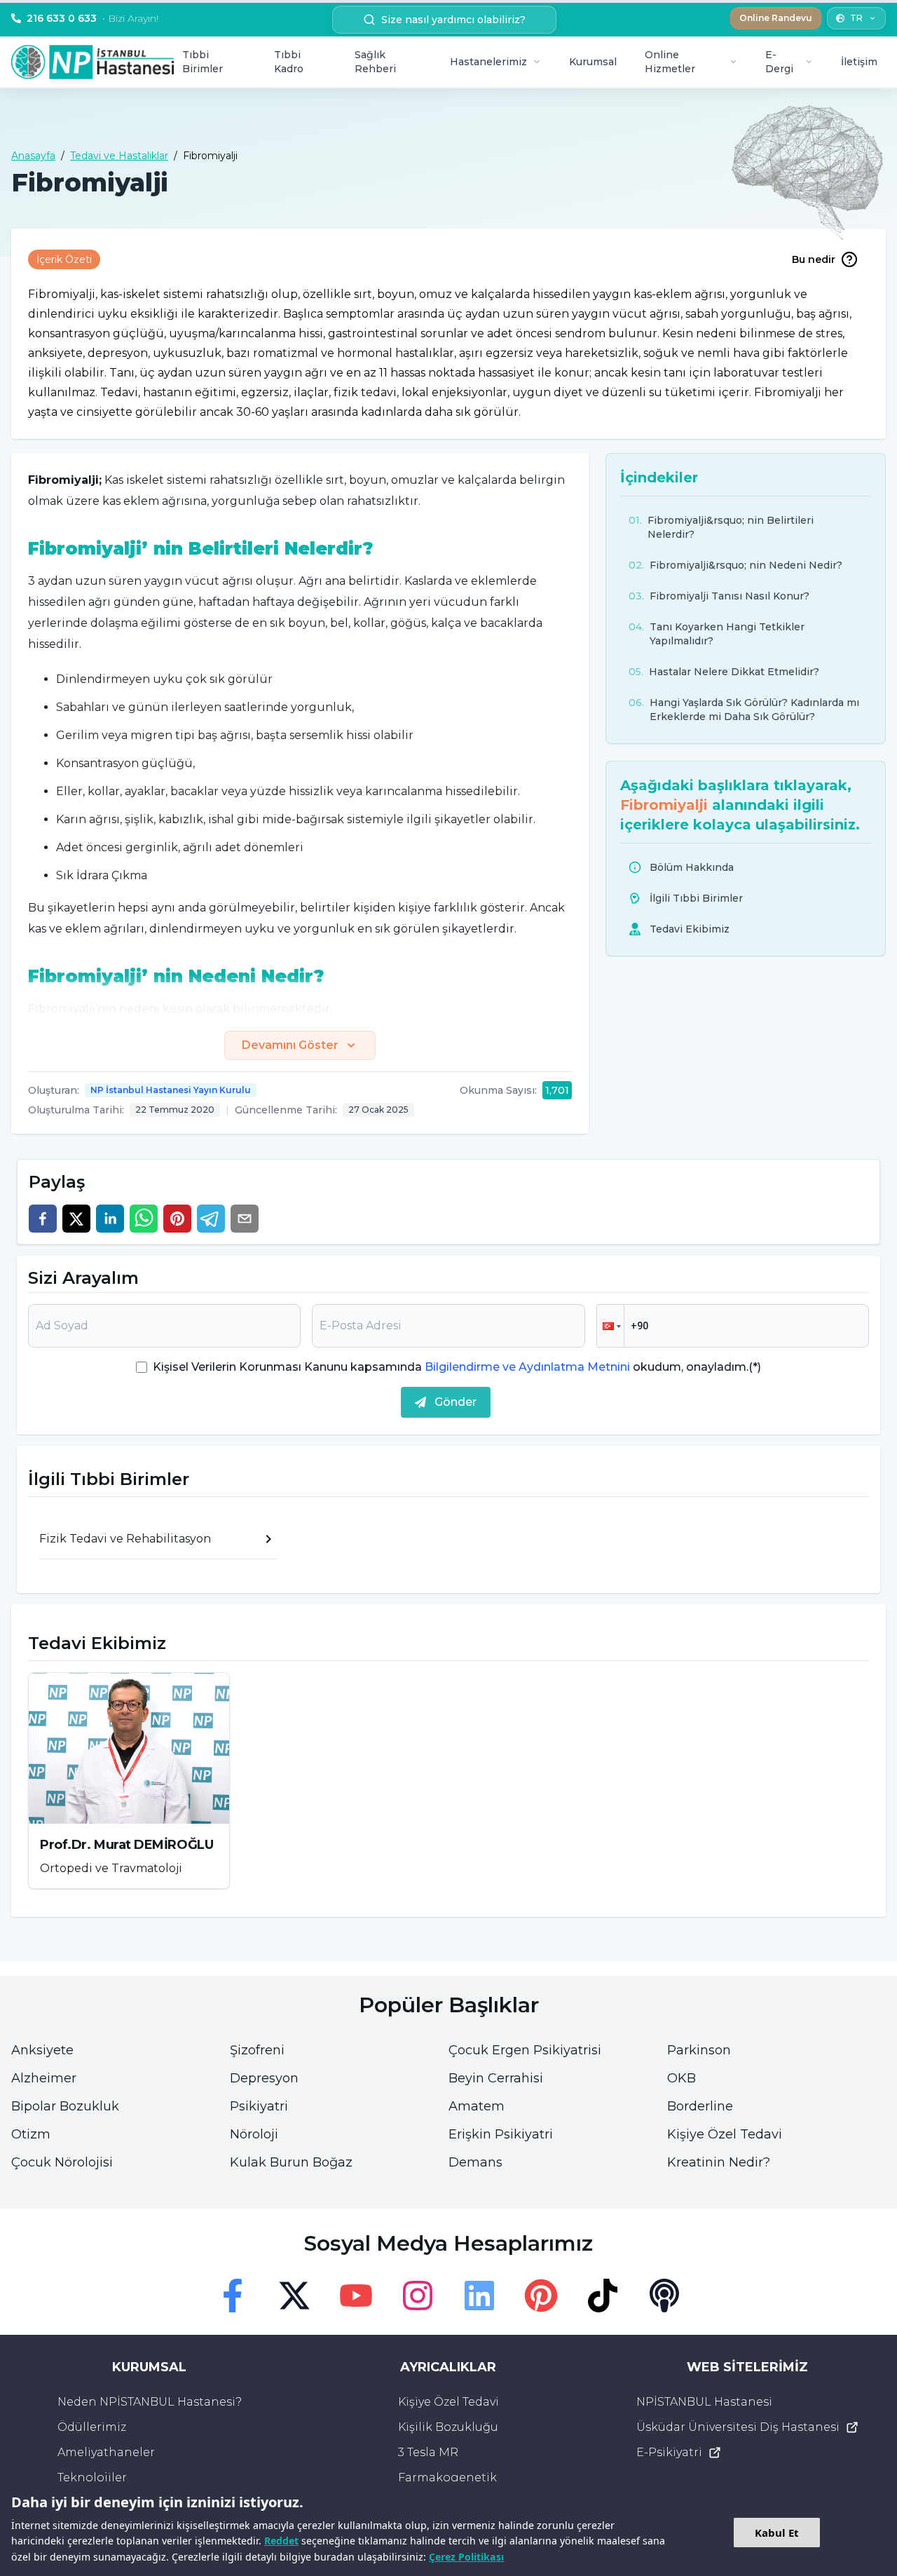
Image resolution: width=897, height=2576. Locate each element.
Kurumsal (593, 62)
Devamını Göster (290, 1045)
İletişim (859, 62)
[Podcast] (664, 2296)
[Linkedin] (479, 2296)
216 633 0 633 (93, 18)
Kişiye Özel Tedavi (725, 2134)
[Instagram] (418, 2296)
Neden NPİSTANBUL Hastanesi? (150, 2402)
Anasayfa (33, 156)
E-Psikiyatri (669, 2452)
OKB (682, 2078)
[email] (245, 1219)
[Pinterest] (541, 2296)
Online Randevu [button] (776, 18)
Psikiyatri (259, 2106)
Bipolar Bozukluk (65, 2106)
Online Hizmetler (670, 62)
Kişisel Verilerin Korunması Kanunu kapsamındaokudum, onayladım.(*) (457, 1367)
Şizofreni (257, 2050)
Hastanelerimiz (488, 62)
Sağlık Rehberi (375, 62)
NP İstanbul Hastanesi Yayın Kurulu (171, 1090)
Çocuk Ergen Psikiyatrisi (525, 2050)
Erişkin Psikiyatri (501, 2134)
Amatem (477, 2106)
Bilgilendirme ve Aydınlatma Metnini (527, 1367)
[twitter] (76, 1219)
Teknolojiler (92, 2477)
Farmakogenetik (447, 2477)
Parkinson (699, 2050)
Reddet (281, 2541)
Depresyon (264, 2078)
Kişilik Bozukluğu (448, 2427)
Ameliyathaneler (106, 2452)
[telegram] (211, 1219)
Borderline (700, 2106)
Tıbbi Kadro (289, 62)
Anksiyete (42, 2050)
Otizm (31, 2134)
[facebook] (43, 1219)
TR (856, 18)
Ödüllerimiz (92, 2427)
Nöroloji (254, 2134)
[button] (610, 1326)
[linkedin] (110, 1219)
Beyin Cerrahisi (496, 2078)
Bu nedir (814, 259)
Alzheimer (44, 2078)
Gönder (456, 1402)
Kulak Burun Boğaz (291, 2162)
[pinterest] (177, 1219)
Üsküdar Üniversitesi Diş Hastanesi (738, 2427)
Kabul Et (777, 2533)
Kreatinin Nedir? (719, 2162)
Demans (475, 2162)
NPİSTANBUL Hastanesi (704, 2402)
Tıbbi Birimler (203, 62)
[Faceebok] (233, 2296)
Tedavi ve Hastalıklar (119, 156)
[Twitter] (294, 2296)
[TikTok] (603, 2296)
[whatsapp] (144, 1219)
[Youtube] (356, 2296)
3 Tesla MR (428, 2452)
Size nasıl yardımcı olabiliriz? (453, 20)
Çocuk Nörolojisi (62, 2162)
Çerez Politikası (466, 2557)
